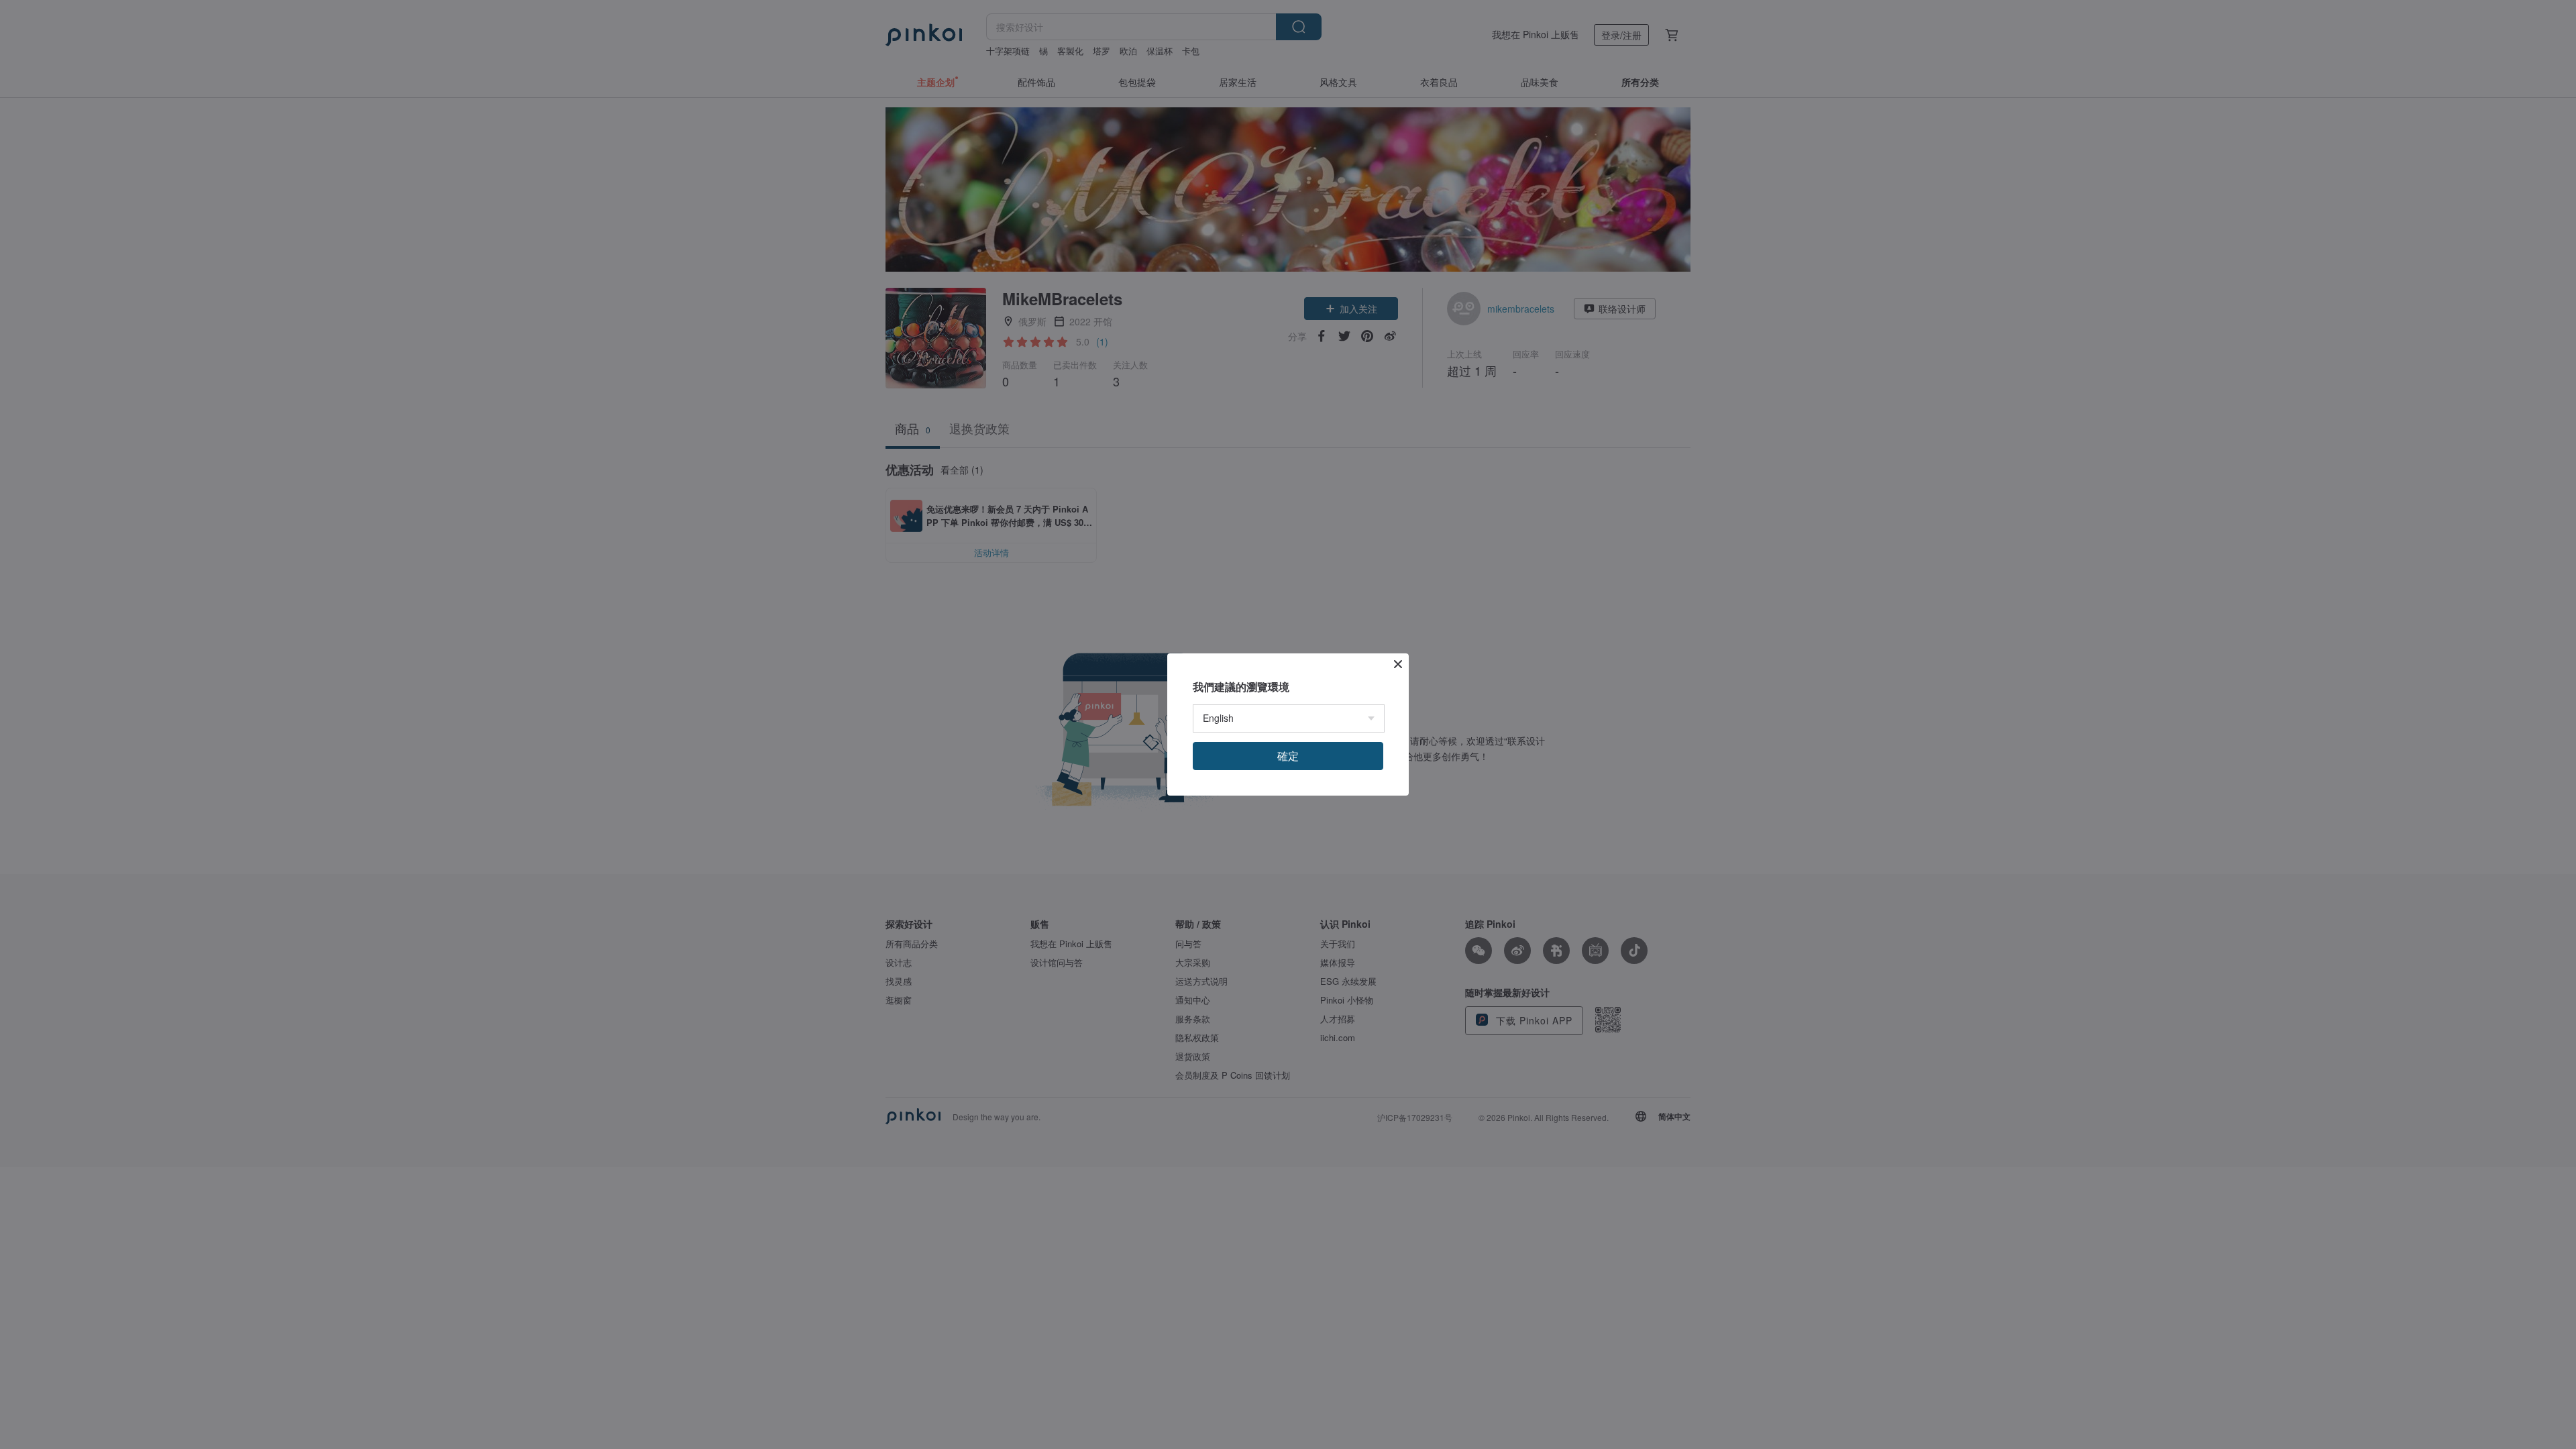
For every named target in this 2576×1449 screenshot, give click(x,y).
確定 (1288, 756)
